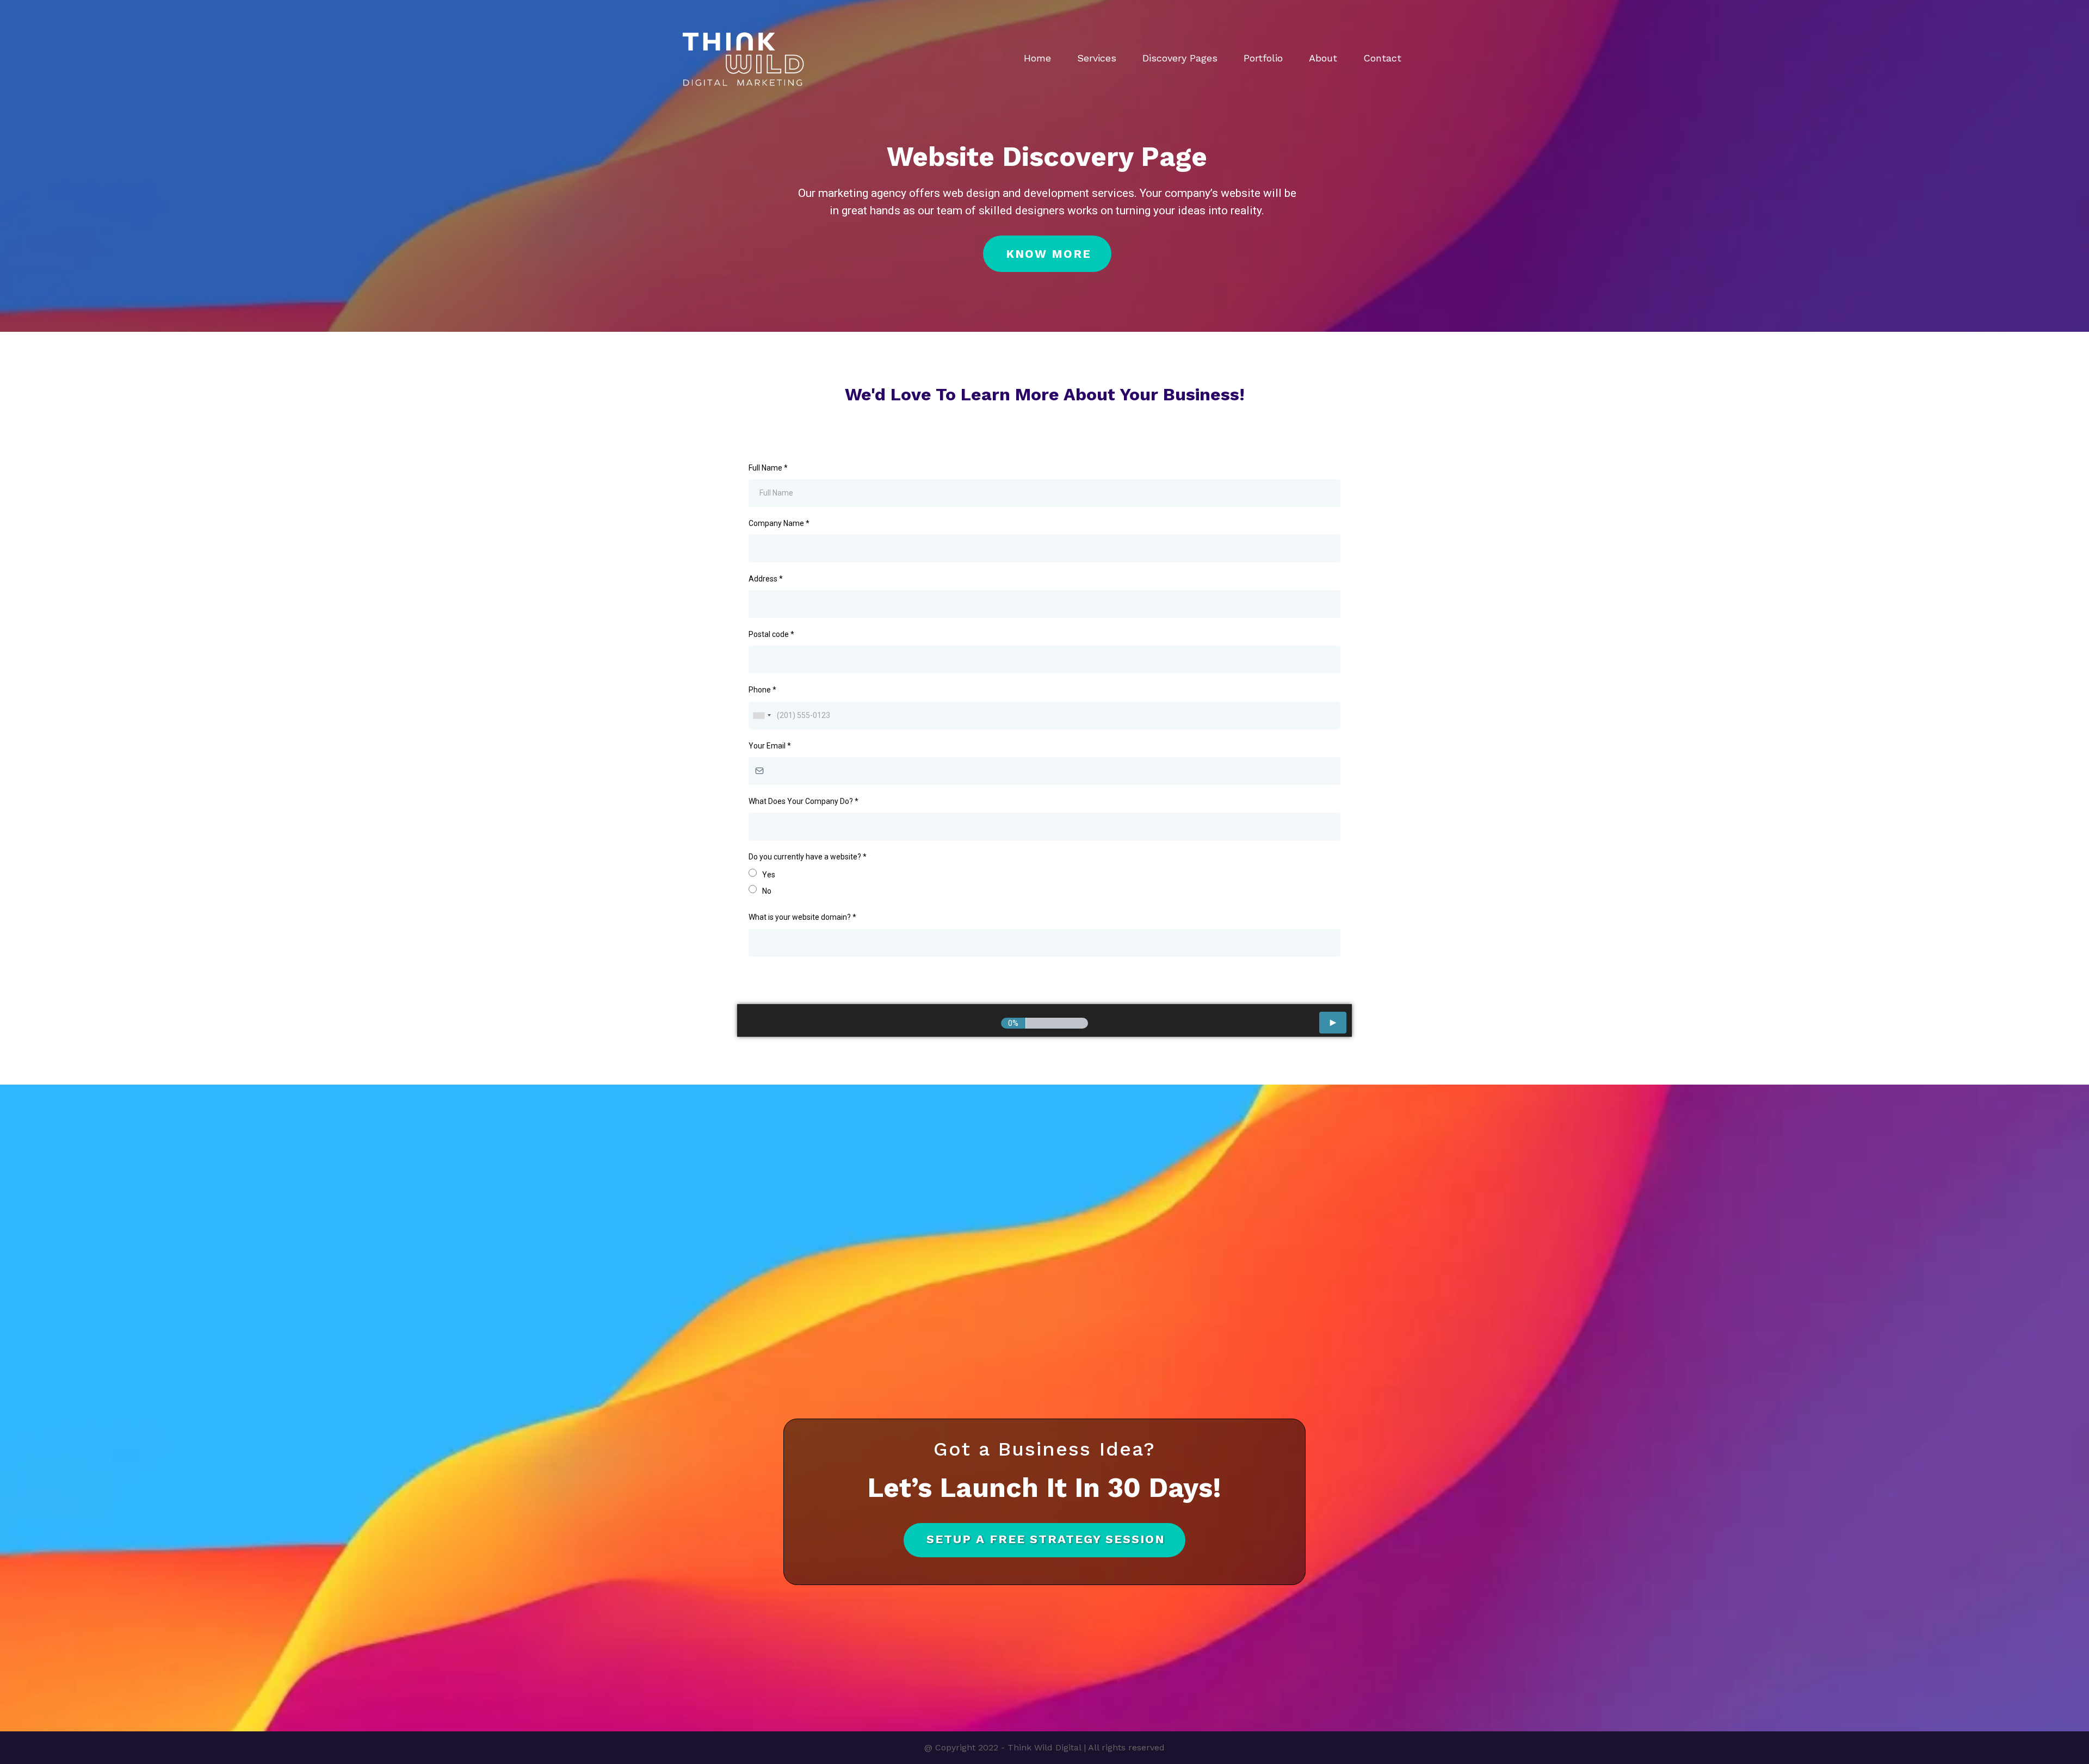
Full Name (768, 468)
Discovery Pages (1180, 58)
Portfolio (1263, 58)
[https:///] (743, 58)
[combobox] (762, 716)
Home (1037, 58)
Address (766, 579)
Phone (762, 690)
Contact (1382, 58)
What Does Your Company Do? (804, 801)
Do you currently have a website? (808, 857)
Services (1097, 58)
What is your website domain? (802, 917)
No (767, 891)
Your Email (770, 746)
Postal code (771, 634)
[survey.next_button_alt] (1333, 1023)
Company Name (779, 523)
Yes (769, 875)
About (1323, 58)
